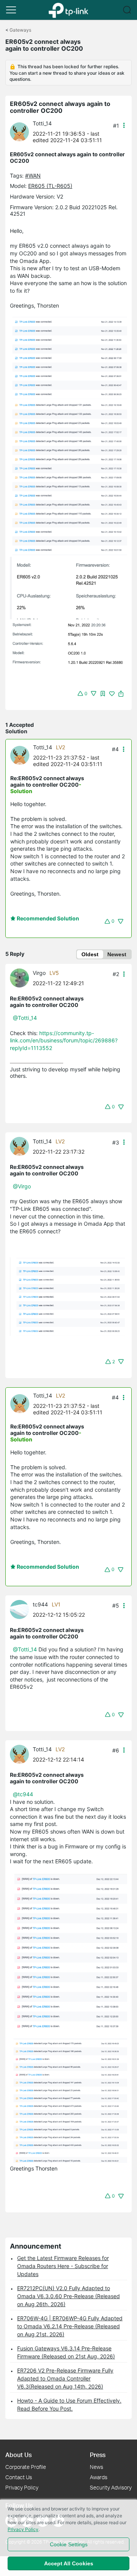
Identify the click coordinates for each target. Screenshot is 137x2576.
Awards (99, 2477)
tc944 (40, 1604)
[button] (11, 10)
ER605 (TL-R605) (50, 186)
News (96, 2467)
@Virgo (22, 1186)
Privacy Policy (22, 2487)
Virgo (39, 973)
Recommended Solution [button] (47, 918)
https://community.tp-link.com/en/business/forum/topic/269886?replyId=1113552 (64, 1040)
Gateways (20, 30)
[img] (103, 694)
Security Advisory (111, 2487)
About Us (18, 2455)
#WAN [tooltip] (33, 176)
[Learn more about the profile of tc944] (21, 1609)
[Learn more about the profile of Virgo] (21, 977)
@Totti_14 (25, 1018)
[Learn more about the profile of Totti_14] (21, 131)
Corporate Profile (26, 2467)
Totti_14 (42, 123)
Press (98, 2455)
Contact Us (19, 2477)
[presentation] (19, 132)
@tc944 (23, 1794)
